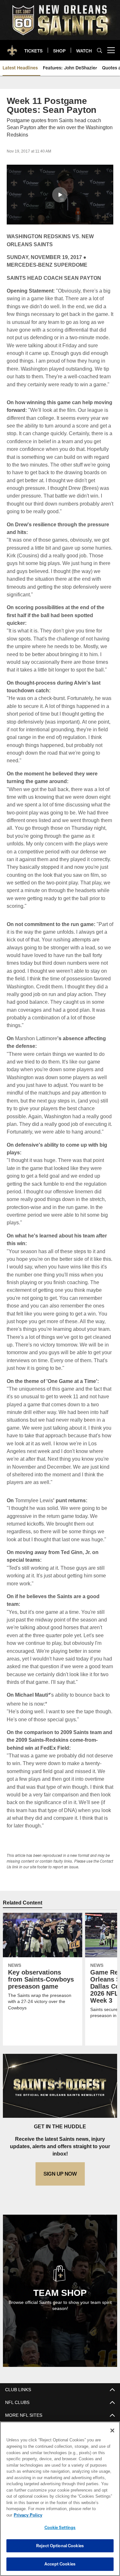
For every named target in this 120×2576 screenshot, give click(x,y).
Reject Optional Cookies (60, 2546)
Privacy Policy (77, 2515)
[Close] (112, 2437)
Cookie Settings (60, 2527)
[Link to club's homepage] (12, 48)
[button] (60, 195)
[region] (60, 2502)
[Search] (100, 50)
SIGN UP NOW (60, 2166)
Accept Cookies (60, 2564)
